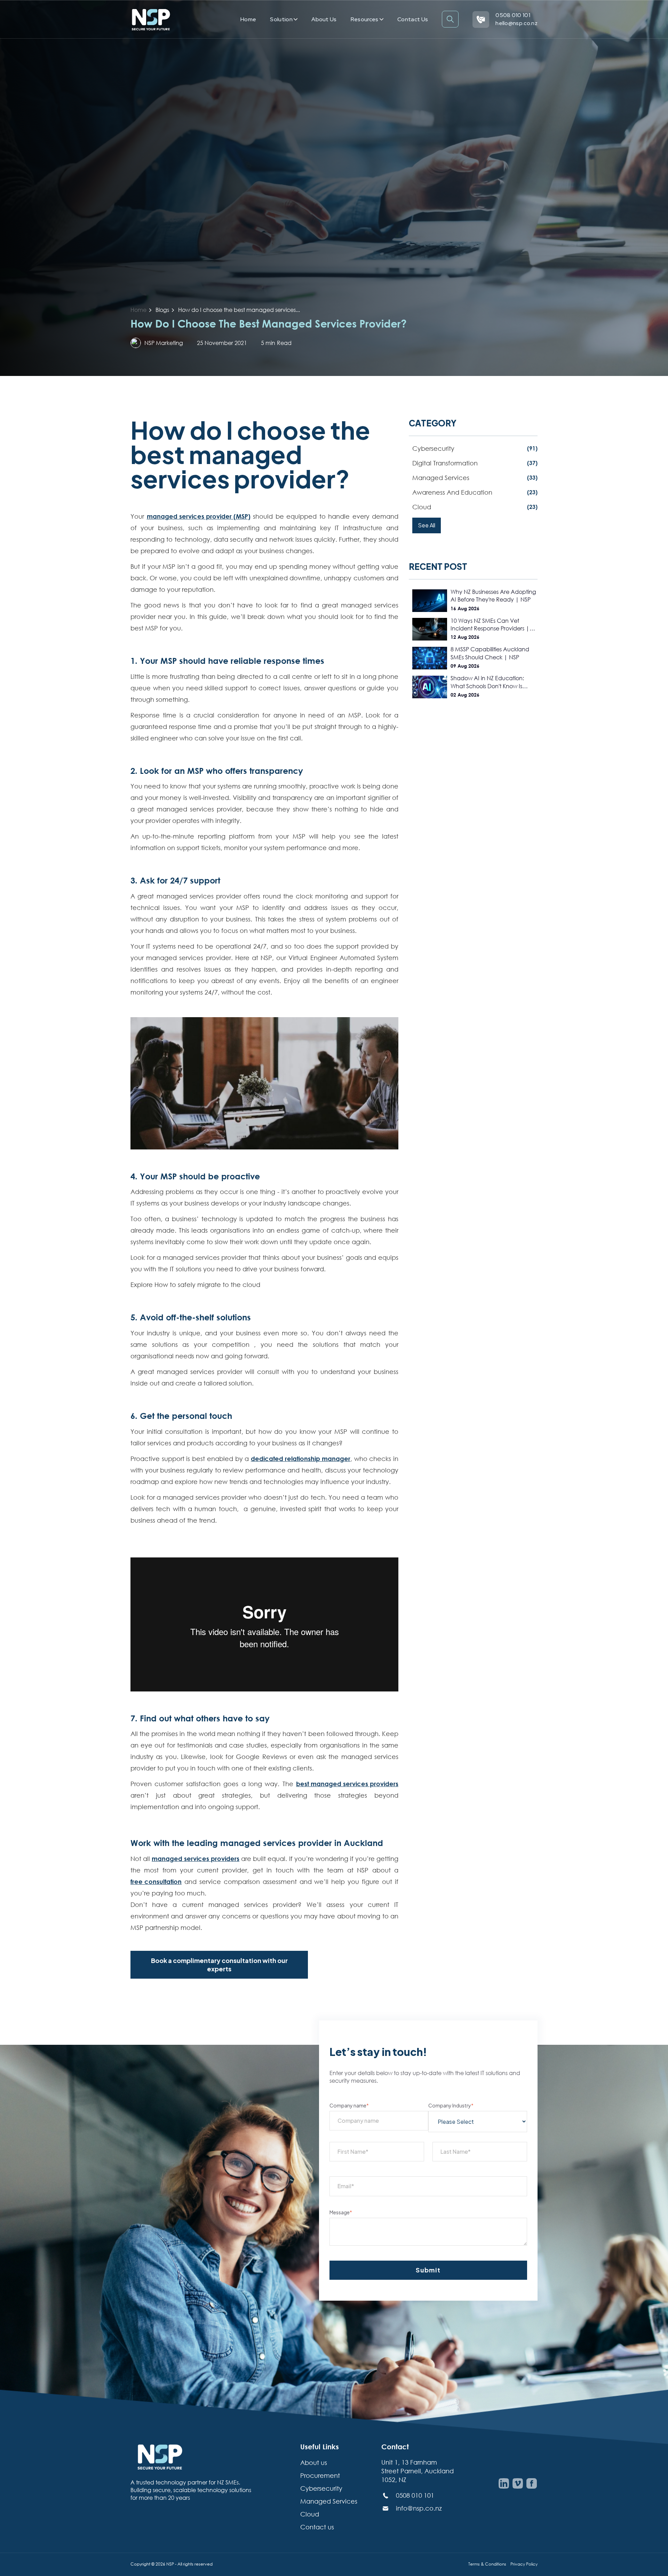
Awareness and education (475, 492)
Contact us (413, 19)
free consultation (156, 1882)
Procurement (320, 2475)
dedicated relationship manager (301, 1459)
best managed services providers (347, 1784)
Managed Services (329, 2501)
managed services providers (196, 1859)
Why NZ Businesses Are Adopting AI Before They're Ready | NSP (493, 596)
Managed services (475, 478)
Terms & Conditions (487, 2564)
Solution (282, 19)
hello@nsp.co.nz (516, 23)
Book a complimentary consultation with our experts (219, 1965)
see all (427, 525)
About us (324, 19)
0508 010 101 (513, 15)
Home (248, 19)
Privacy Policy (524, 2564)
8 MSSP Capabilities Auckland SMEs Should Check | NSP (490, 653)
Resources (365, 19)
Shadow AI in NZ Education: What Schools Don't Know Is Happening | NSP (487, 682)
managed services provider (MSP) (199, 516)
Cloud (475, 507)
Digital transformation (475, 463)
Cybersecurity (475, 448)
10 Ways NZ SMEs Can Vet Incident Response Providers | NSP (490, 625)
